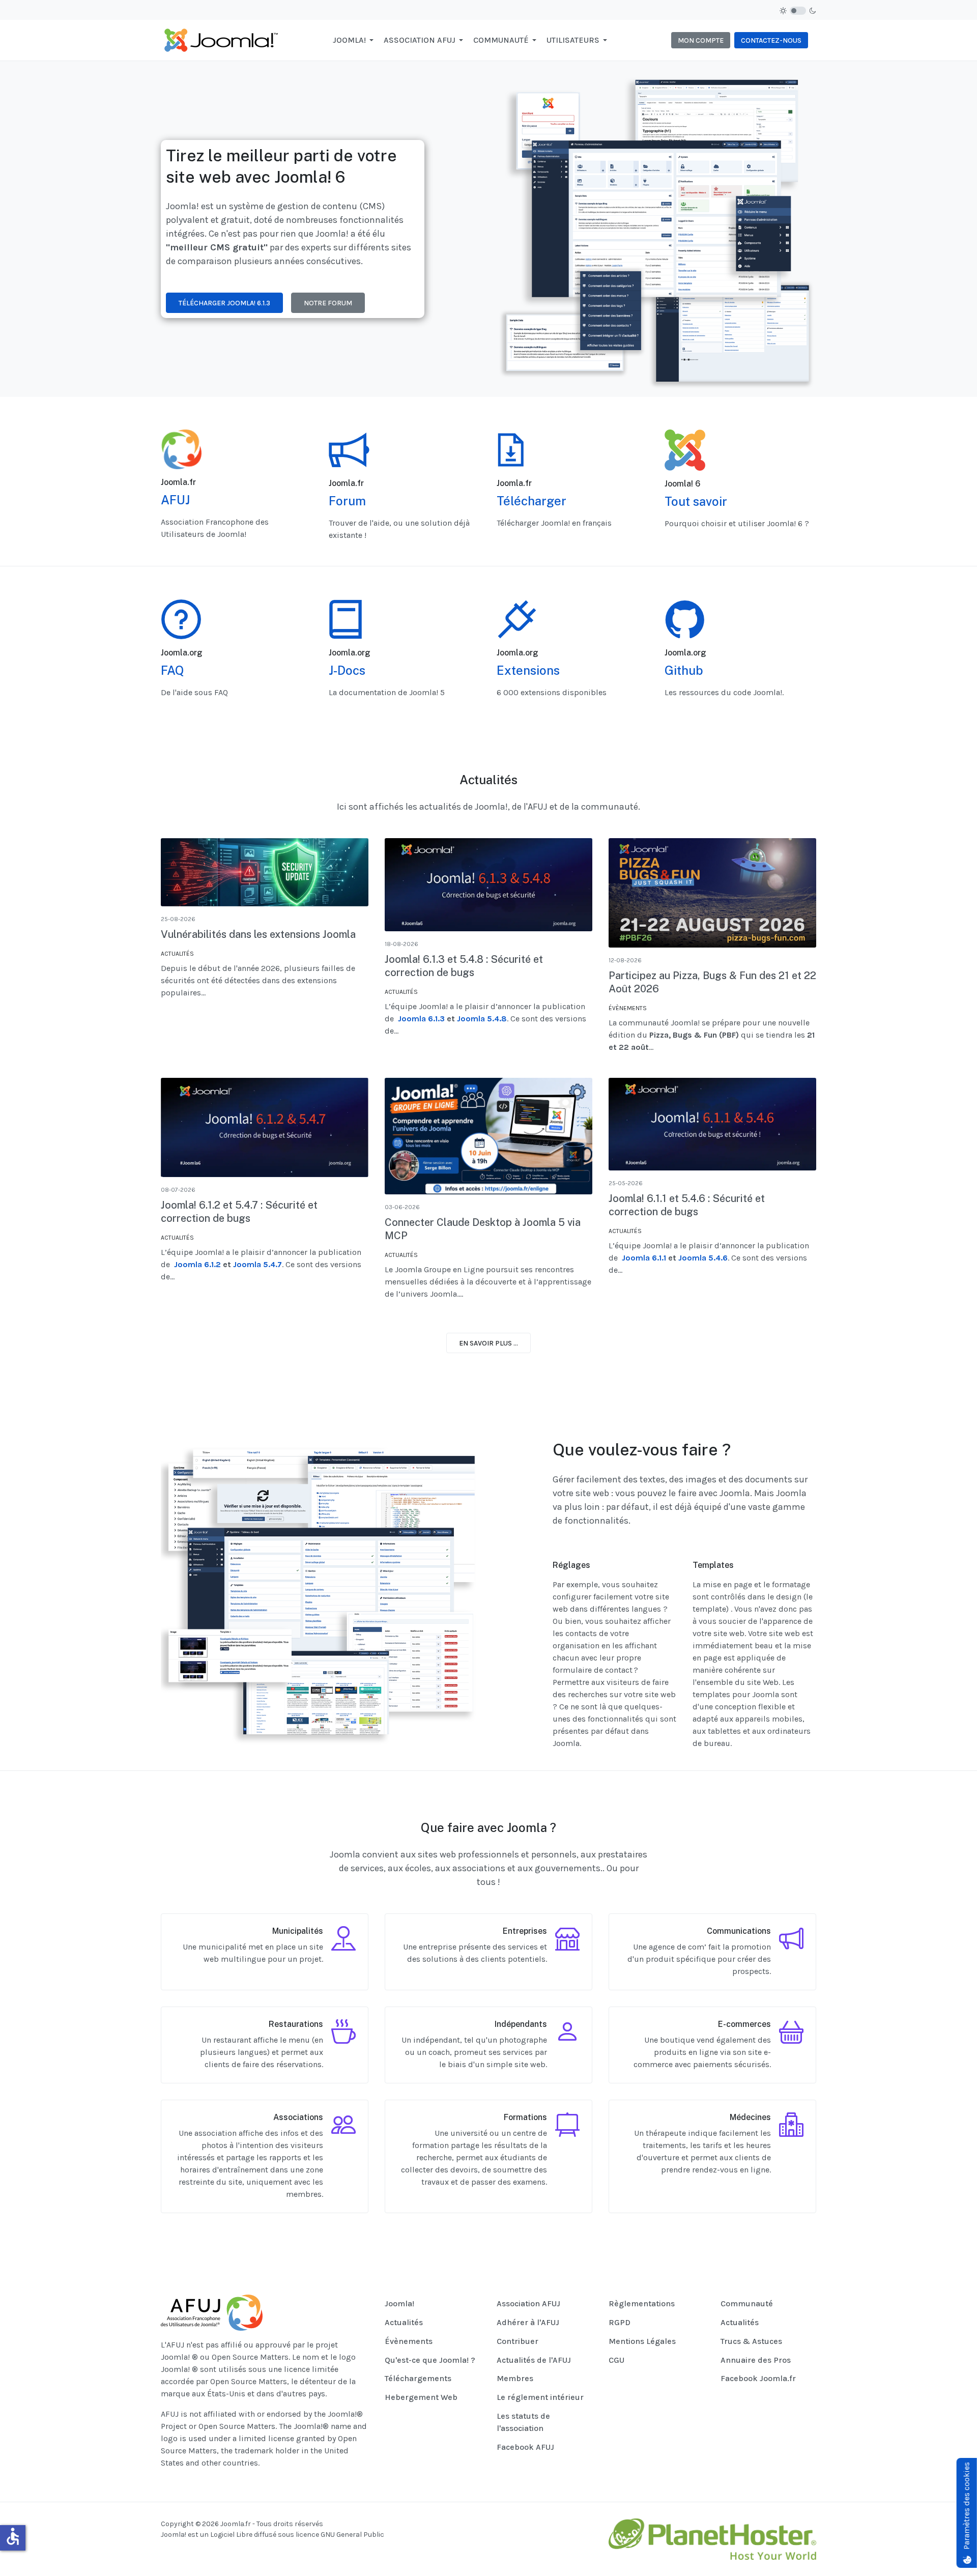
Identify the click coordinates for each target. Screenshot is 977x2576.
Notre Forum (328, 303)
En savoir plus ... (489, 1343)
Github (684, 670)
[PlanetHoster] (712, 2539)
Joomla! (174, 2535)
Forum (347, 501)
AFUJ (175, 500)
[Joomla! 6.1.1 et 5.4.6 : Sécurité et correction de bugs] (712, 1124)
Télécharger (531, 501)
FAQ (173, 670)
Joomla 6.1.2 (197, 1264)
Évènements (628, 1008)
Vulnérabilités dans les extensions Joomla (258, 934)
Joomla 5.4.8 (482, 1019)
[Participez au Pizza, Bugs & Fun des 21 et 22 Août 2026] (712, 893)
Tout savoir (696, 501)
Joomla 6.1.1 (644, 1258)
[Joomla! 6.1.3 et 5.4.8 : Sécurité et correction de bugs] (489, 884)
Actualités (177, 954)
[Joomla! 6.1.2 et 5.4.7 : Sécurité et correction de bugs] (265, 1128)
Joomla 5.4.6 (703, 1258)
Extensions (528, 670)
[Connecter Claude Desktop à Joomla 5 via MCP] (489, 1136)
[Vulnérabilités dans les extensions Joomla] (265, 872)
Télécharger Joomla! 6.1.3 (224, 303)
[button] (355, 40)
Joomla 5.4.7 (257, 1264)
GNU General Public (352, 2535)
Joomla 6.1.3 (421, 1019)
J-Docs (347, 670)
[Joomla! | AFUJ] (221, 39)
